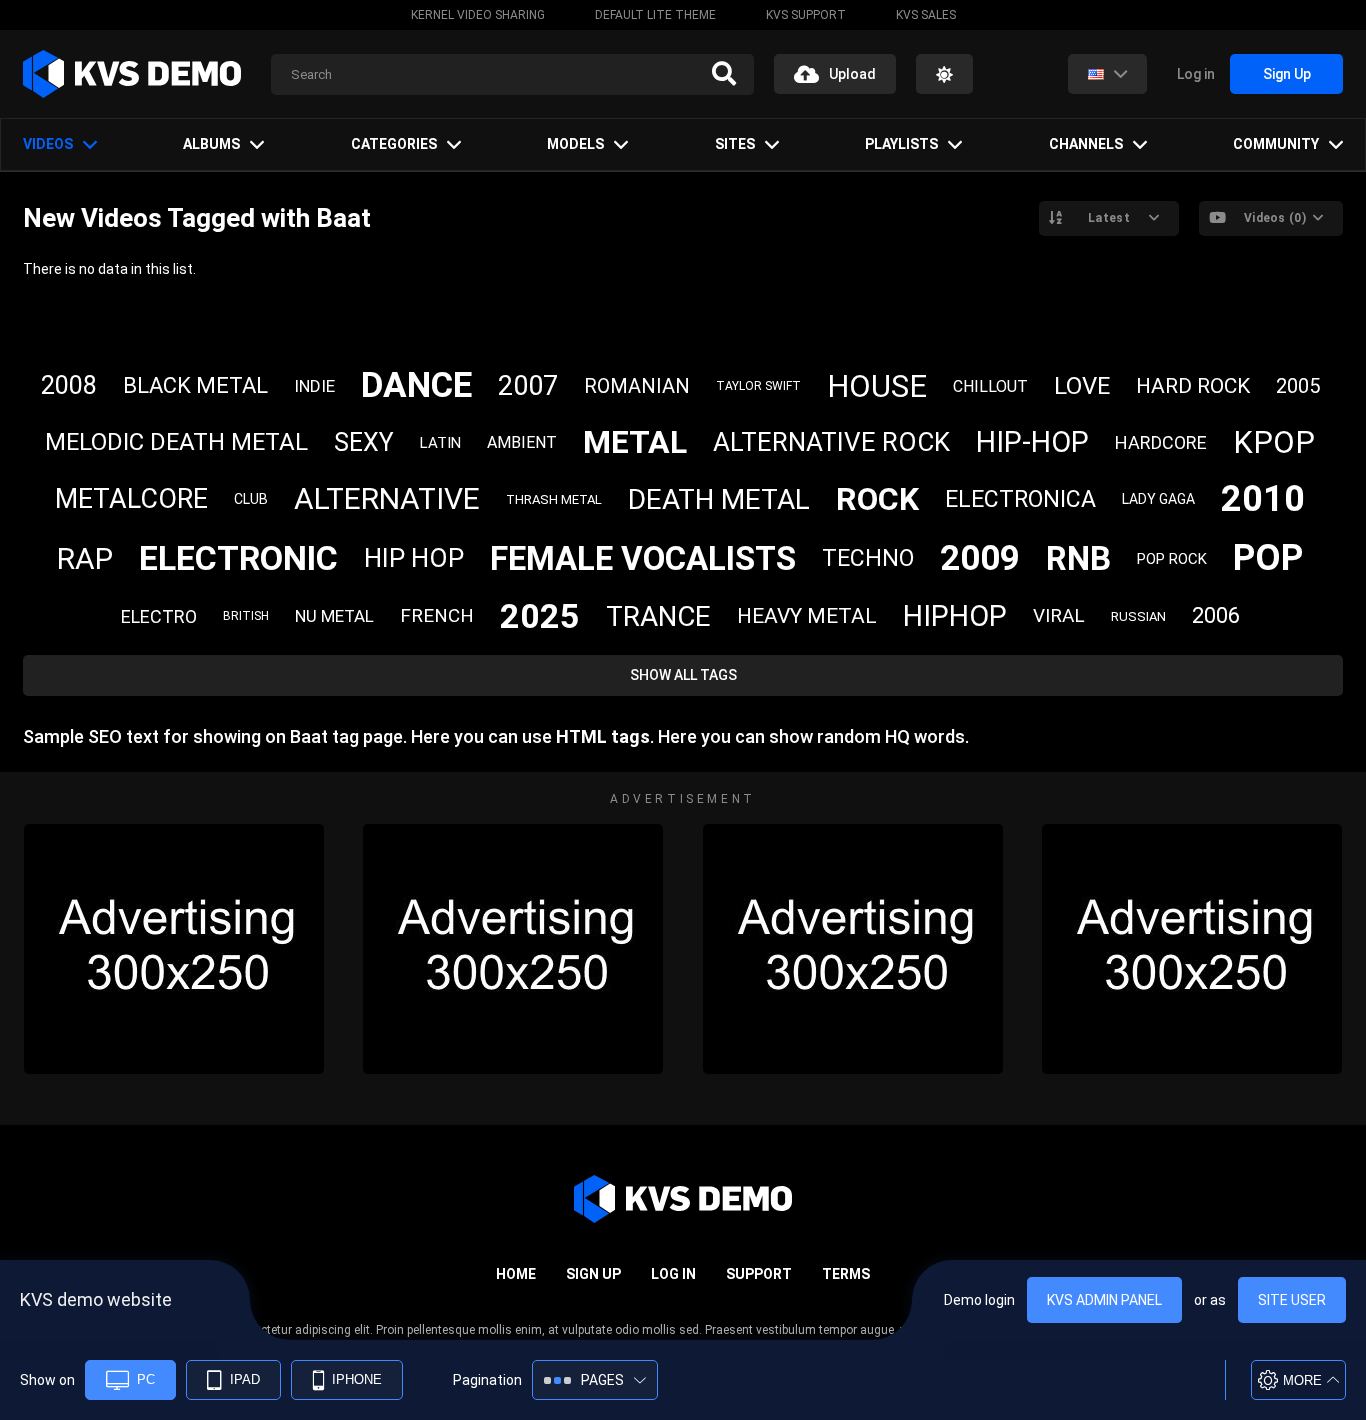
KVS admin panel (1104, 1300)
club (251, 499)
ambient (522, 442)
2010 (1263, 499)
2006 (1216, 615)
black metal (195, 385)
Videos (48, 144)
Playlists (901, 144)
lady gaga (1158, 499)
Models (575, 144)
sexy (364, 442)
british (246, 616)
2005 (1298, 386)
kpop (1274, 442)
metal (635, 442)
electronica (1020, 499)
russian (1138, 616)
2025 (540, 616)
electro (159, 616)
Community (1276, 144)
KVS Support (806, 15)
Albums (211, 144)
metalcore (131, 499)
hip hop (414, 558)
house (877, 386)
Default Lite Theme (655, 15)
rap (85, 558)
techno (868, 558)
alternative (387, 498)
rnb (1078, 558)
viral (1059, 615)
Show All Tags (683, 675)
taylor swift (758, 386)
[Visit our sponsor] (174, 949)
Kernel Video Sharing (478, 15)
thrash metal (554, 499)
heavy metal (807, 616)
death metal (719, 499)
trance (658, 616)
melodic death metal (176, 442)
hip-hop (1032, 442)
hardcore (1161, 442)
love (1082, 386)
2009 (980, 558)
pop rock (1172, 559)
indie (314, 386)
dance (416, 385)
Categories (394, 144)
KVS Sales (926, 15)
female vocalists (643, 558)
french (437, 615)
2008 (69, 385)
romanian (637, 386)
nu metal (334, 616)
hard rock (1193, 386)
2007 (528, 386)
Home (516, 1274)
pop (1268, 558)
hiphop (955, 616)
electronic (238, 558)
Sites (735, 144)
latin (440, 443)
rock (877, 499)
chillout (990, 386)
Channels (1086, 144)
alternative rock (831, 442)
